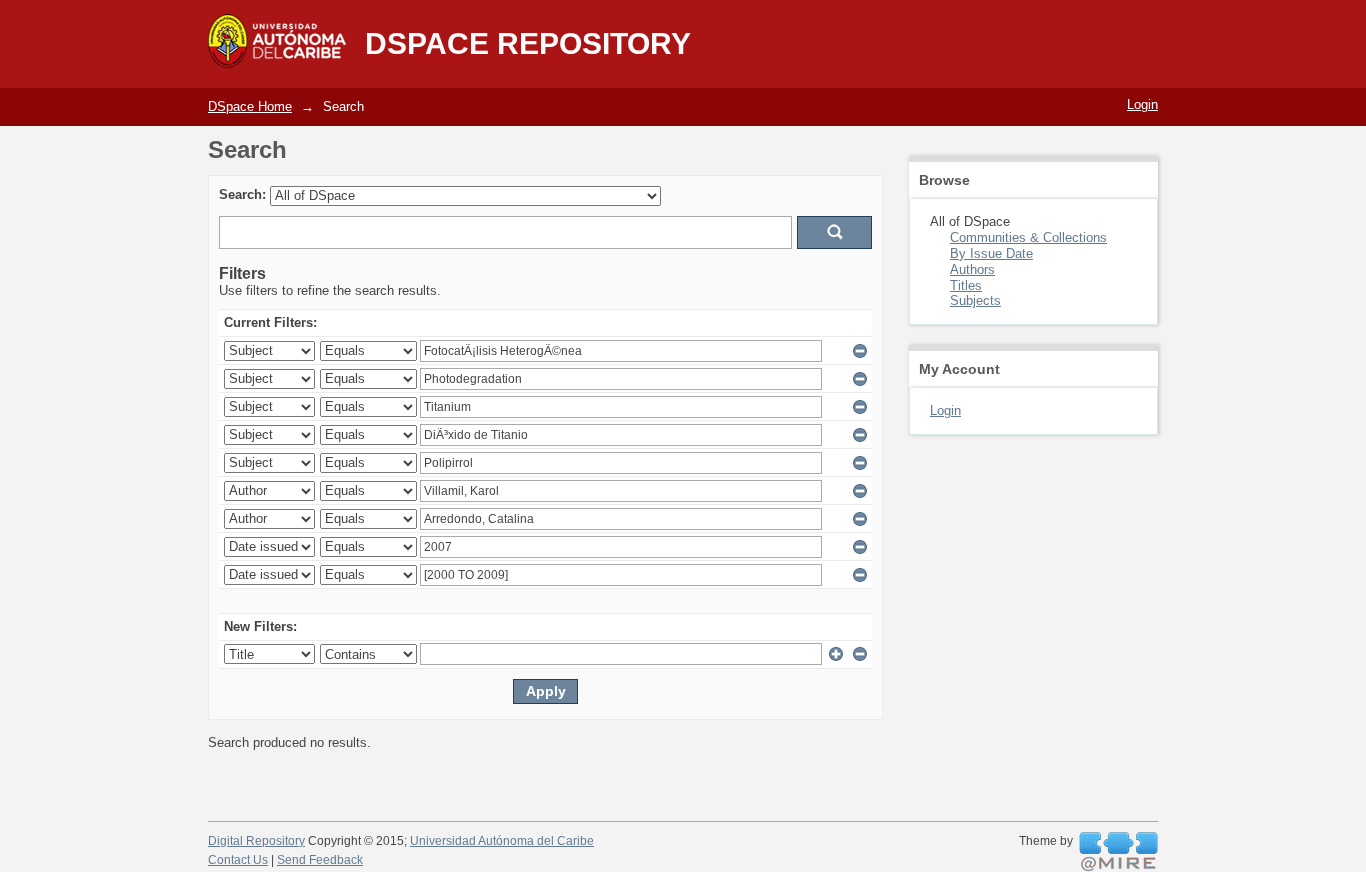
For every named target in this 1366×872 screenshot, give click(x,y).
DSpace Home (250, 106)
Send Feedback (320, 860)
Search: (242, 194)
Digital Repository (256, 841)
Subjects (975, 300)
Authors (972, 269)
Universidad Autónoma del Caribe (502, 841)
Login (1142, 104)
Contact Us (238, 860)
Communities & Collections (1028, 237)
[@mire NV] (1118, 852)
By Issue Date (991, 253)
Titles (966, 285)
